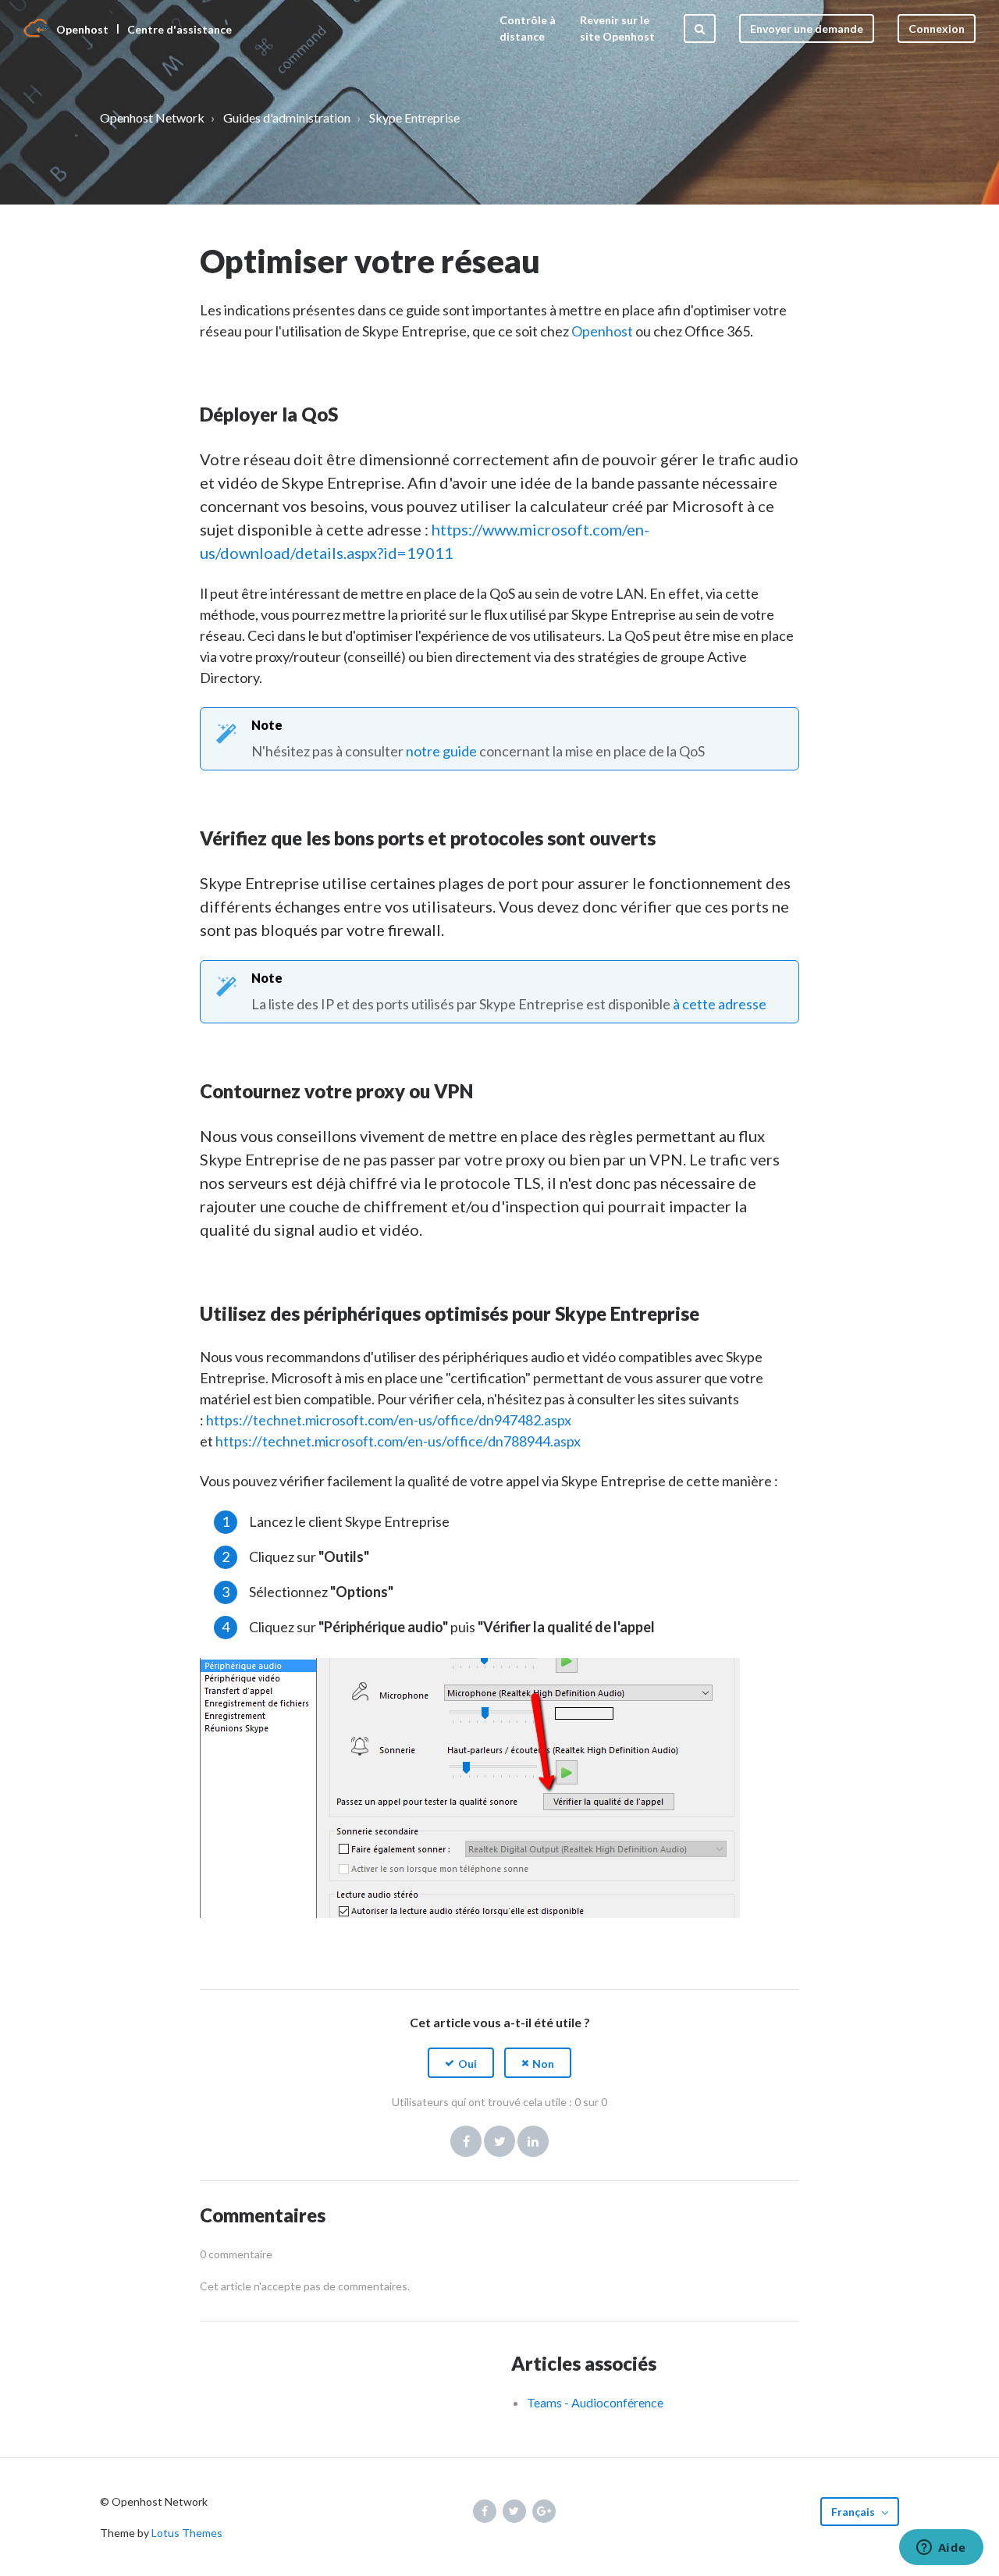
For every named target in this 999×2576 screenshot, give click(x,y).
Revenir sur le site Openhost (617, 28)
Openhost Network (152, 117)
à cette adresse (720, 1004)
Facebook (466, 2141)
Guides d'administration (287, 117)
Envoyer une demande (807, 28)
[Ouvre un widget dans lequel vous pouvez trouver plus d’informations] (941, 2549)
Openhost (603, 331)
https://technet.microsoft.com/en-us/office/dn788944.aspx (398, 1441)
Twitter (499, 2141)
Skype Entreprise (414, 117)
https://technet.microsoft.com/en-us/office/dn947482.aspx (389, 1420)
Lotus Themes (187, 2533)
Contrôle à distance (528, 28)
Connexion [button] (937, 28)
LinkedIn (533, 2141)
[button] (461, 2063)
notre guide (441, 751)
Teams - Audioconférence (595, 2402)
